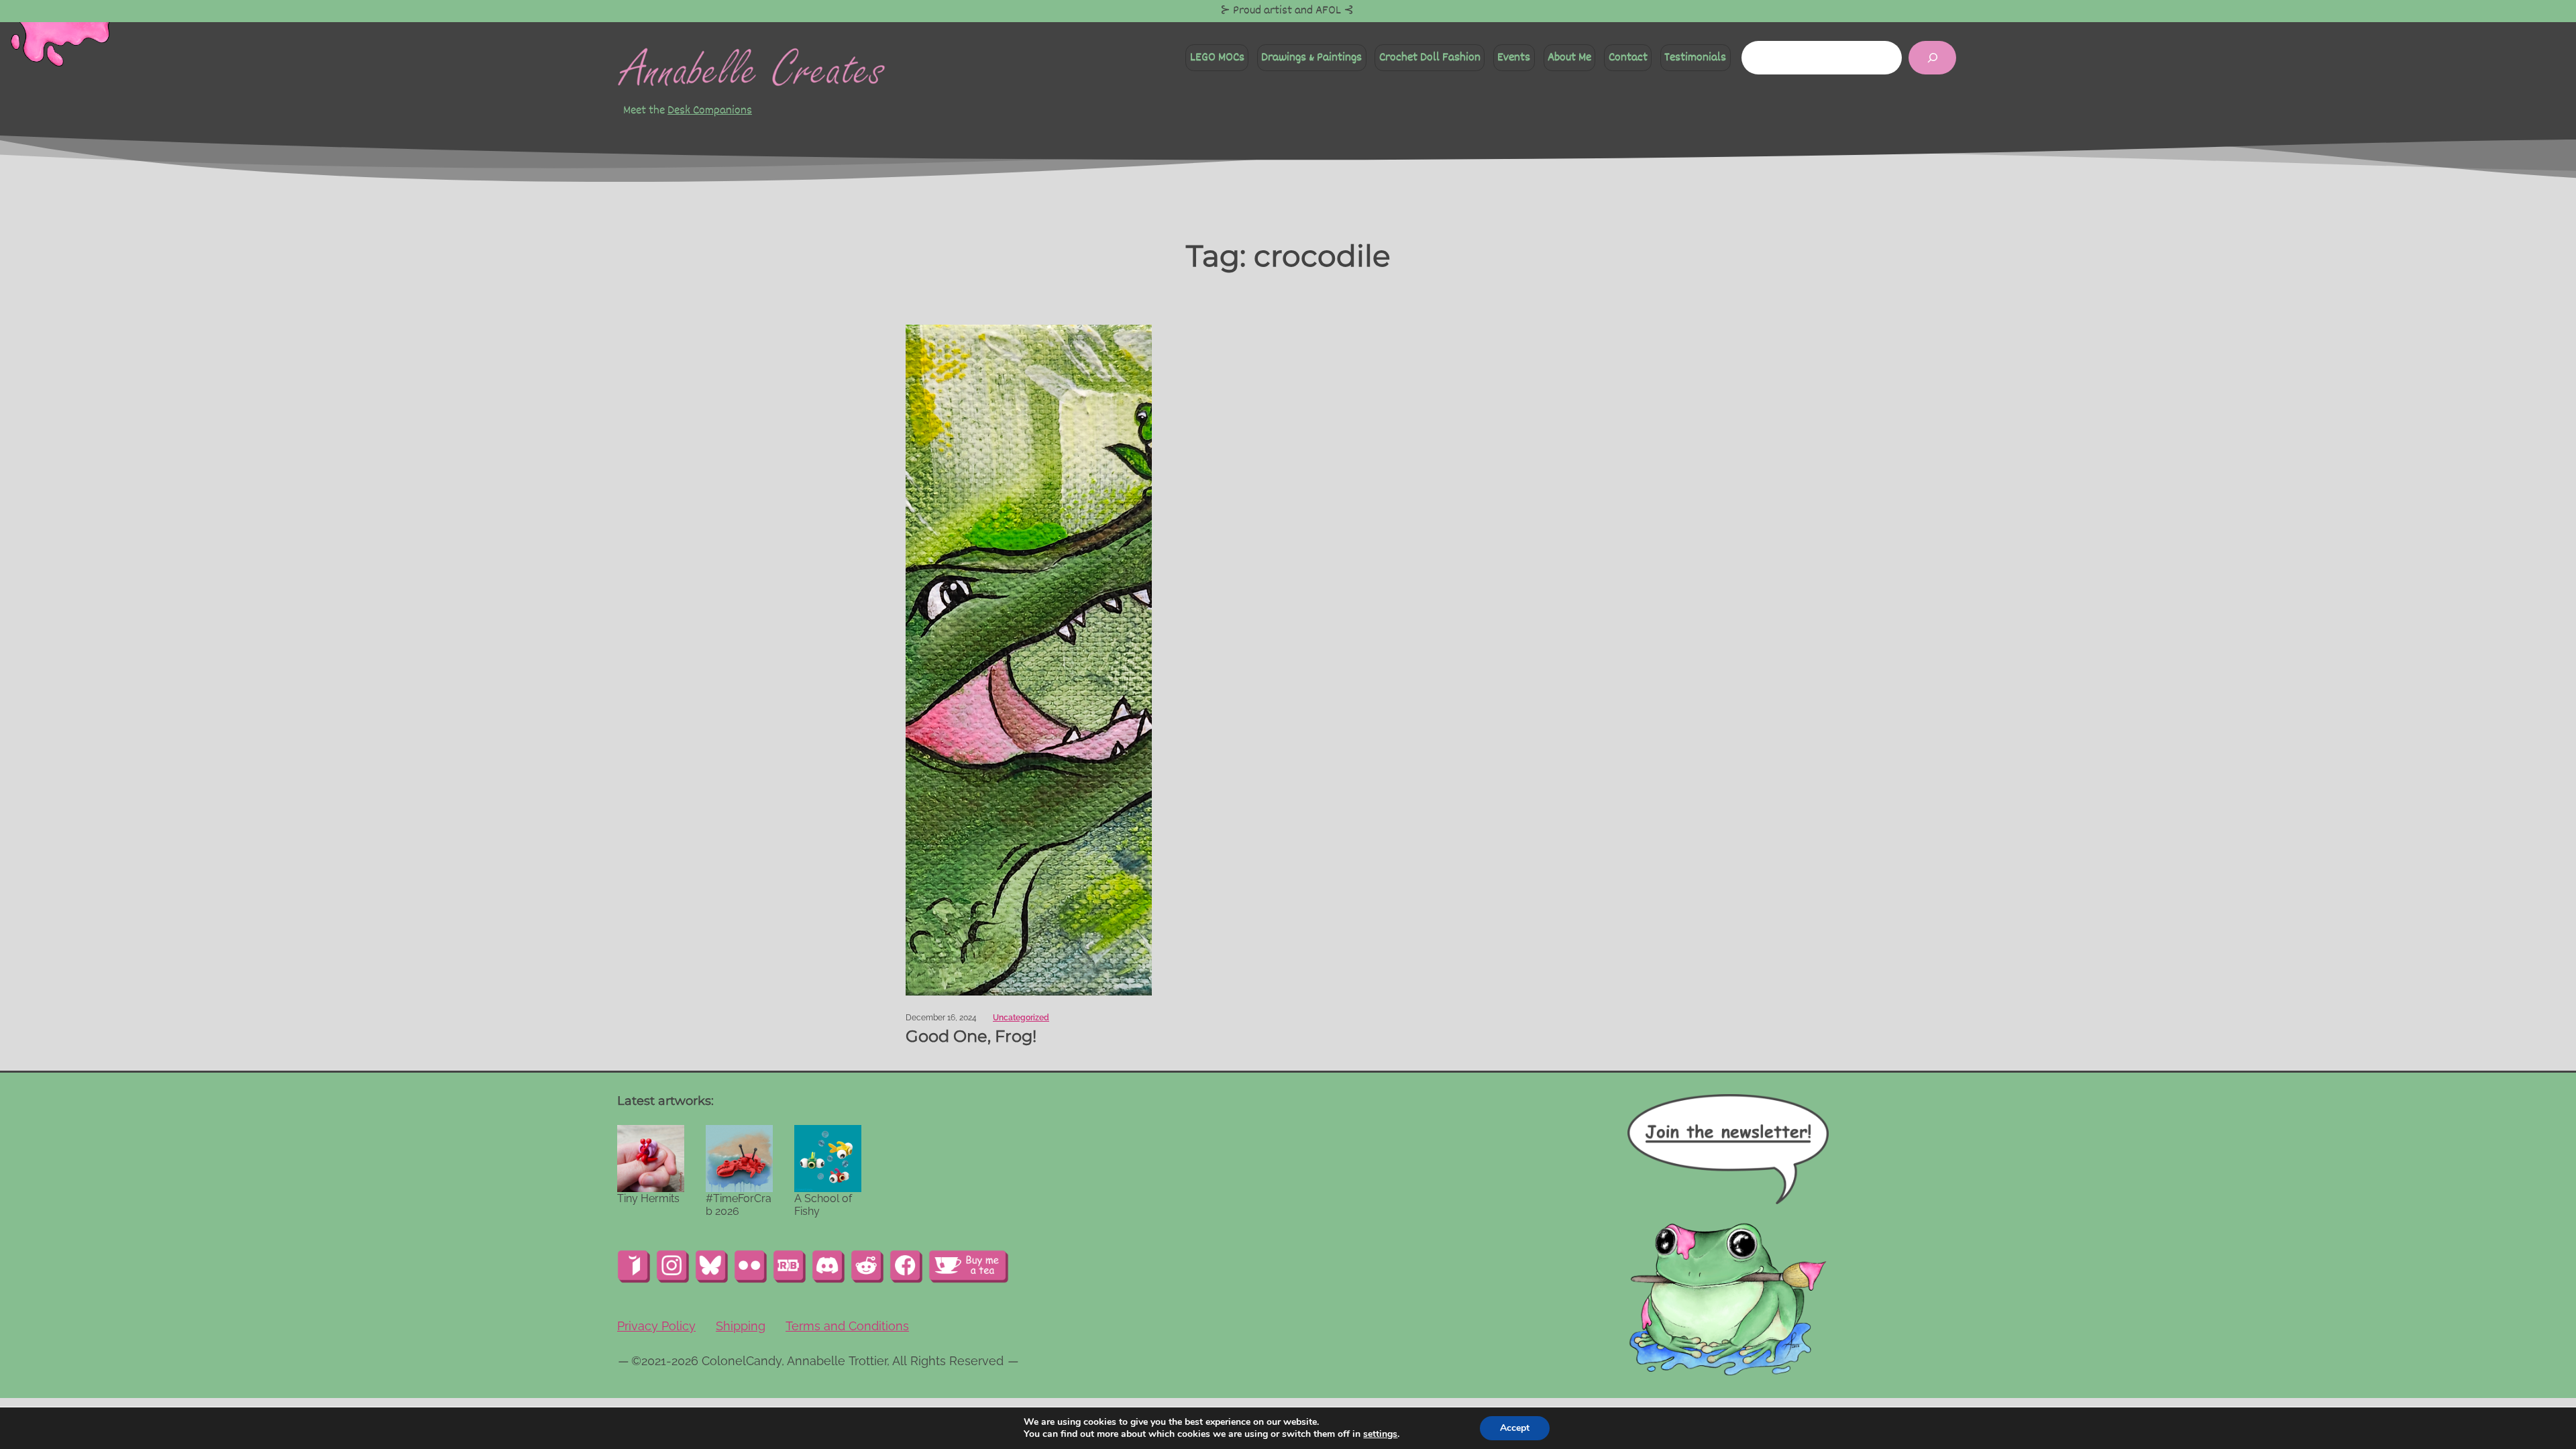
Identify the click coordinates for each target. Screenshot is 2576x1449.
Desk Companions (710, 110)
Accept (1515, 1428)
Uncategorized (1021, 1018)
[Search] (1932, 57)
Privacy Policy (656, 1326)
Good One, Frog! (971, 1036)
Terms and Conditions (847, 1326)
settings (1380, 1434)
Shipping (741, 1326)
